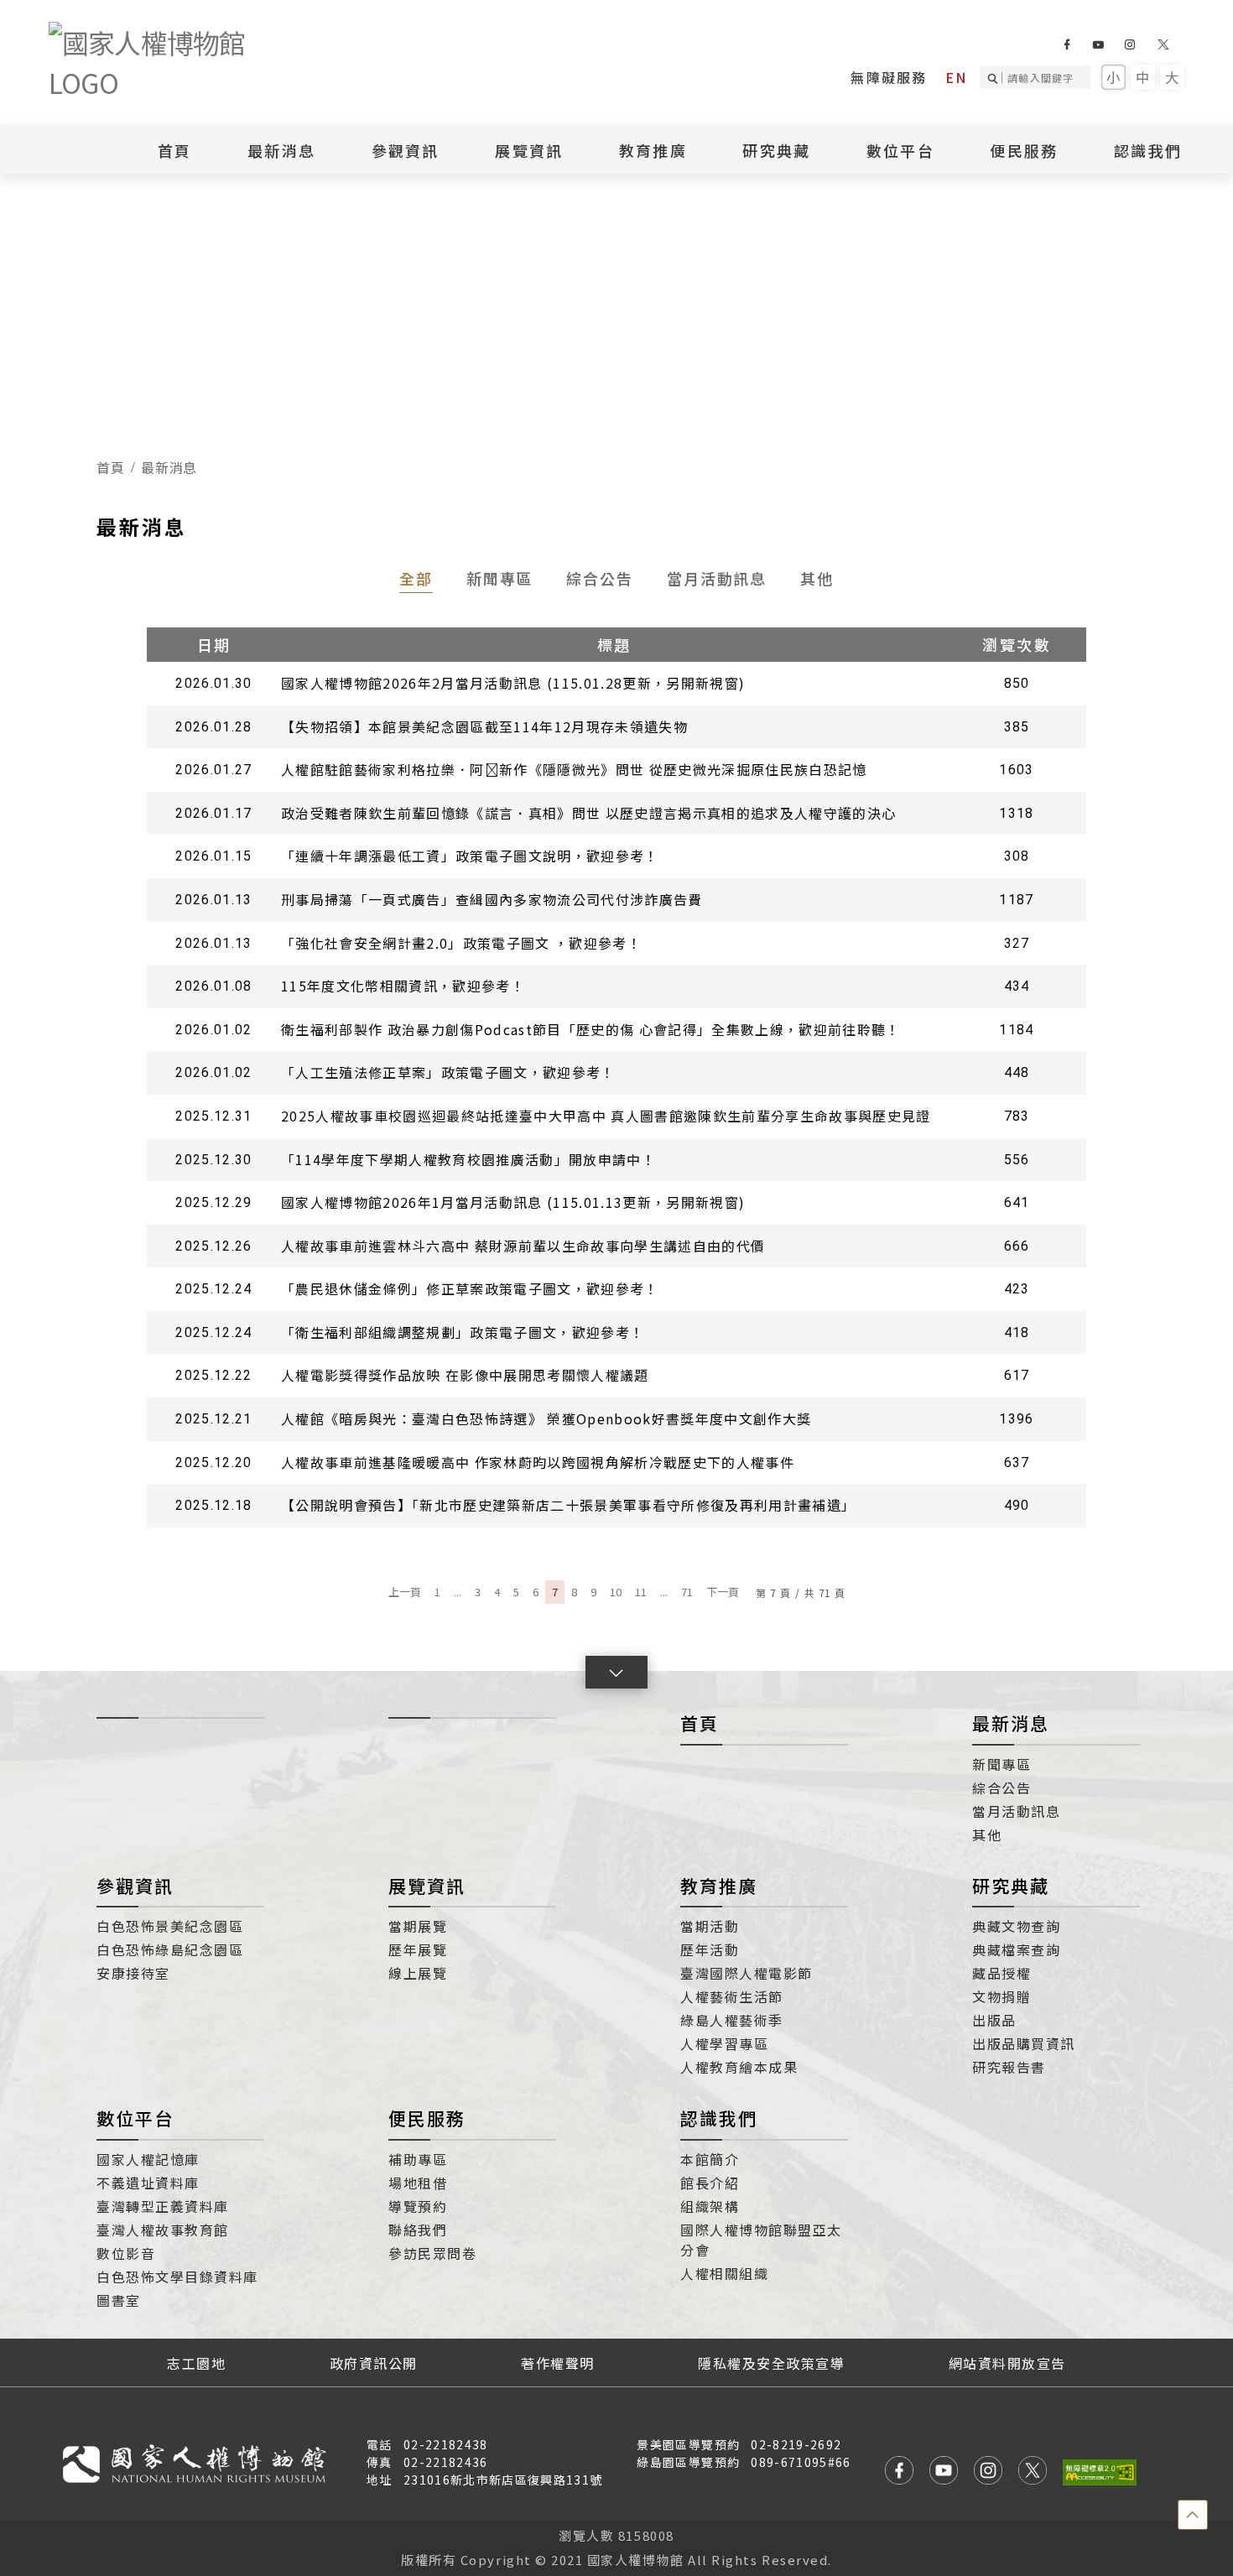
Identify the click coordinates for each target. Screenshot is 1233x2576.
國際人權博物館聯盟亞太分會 (761, 2240)
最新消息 (281, 150)
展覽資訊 (427, 1886)
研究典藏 (1011, 1886)
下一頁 (723, 1592)
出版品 (994, 2020)
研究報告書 (1009, 2067)
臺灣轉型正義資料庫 (163, 2206)
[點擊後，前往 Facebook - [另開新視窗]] (899, 2472)
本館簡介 (710, 2159)
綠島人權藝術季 (732, 2020)
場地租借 (418, 2183)
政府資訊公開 (374, 2363)
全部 (416, 578)
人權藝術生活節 (732, 1996)
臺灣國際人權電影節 (747, 1973)
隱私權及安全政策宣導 (771, 2363)
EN (956, 77)
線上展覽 (418, 1973)
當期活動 (710, 1926)
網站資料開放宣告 (1007, 2363)
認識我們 (719, 2118)
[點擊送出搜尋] (995, 77)
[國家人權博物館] (174, 62)
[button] (616, 1672)
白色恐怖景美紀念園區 (170, 1926)
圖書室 (119, 2300)
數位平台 (135, 2118)
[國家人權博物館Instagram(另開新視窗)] (1129, 44)
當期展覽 (418, 1926)
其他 (817, 578)
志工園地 (196, 2363)
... (458, 1592)
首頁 (175, 150)
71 (687, 1592)
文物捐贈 (1001, 1996)
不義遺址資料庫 (148, 2183)
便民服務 (427, 2118)
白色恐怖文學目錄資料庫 (177, 2277)
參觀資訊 (135, 1886)
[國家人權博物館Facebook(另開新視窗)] (1067, 44)
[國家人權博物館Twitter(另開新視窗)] (1164, 44)
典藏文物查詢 (1016, 1926)
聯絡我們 (418, 2230)
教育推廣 (719, 1886)
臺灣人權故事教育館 (163, 2230)
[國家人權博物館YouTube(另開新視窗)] (1098, 44)
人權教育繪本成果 (739, 2067)
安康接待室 (133, 1973)
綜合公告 (600, 578)
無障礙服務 (889, 77)
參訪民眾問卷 (432, 2253)
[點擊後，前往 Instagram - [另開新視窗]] (988, 2472)
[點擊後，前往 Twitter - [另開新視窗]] (1033, 2472)
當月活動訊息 (717, 578)
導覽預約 (418, 2206)
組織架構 (710, 2206)
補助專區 (418, 2159)
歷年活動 (710, 1949)
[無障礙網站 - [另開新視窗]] (1100, 2472)
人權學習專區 (724, 2043)
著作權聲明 (558, 2363)
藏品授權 (1001, 1973)
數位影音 (126, 2253)
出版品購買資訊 (1024, 2043)
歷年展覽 (418, 1949)
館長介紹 (710, 2183)
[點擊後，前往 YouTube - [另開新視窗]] (944, 2472)
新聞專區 (500, 578)
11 (641, 1592)
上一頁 (405, 1592)
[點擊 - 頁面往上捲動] (1193, 2515)
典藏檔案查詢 (1016, 1949)
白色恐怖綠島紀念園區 (170, 1949)
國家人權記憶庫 (148, 2159)
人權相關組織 (724, 2273)
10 (616, 1592)
